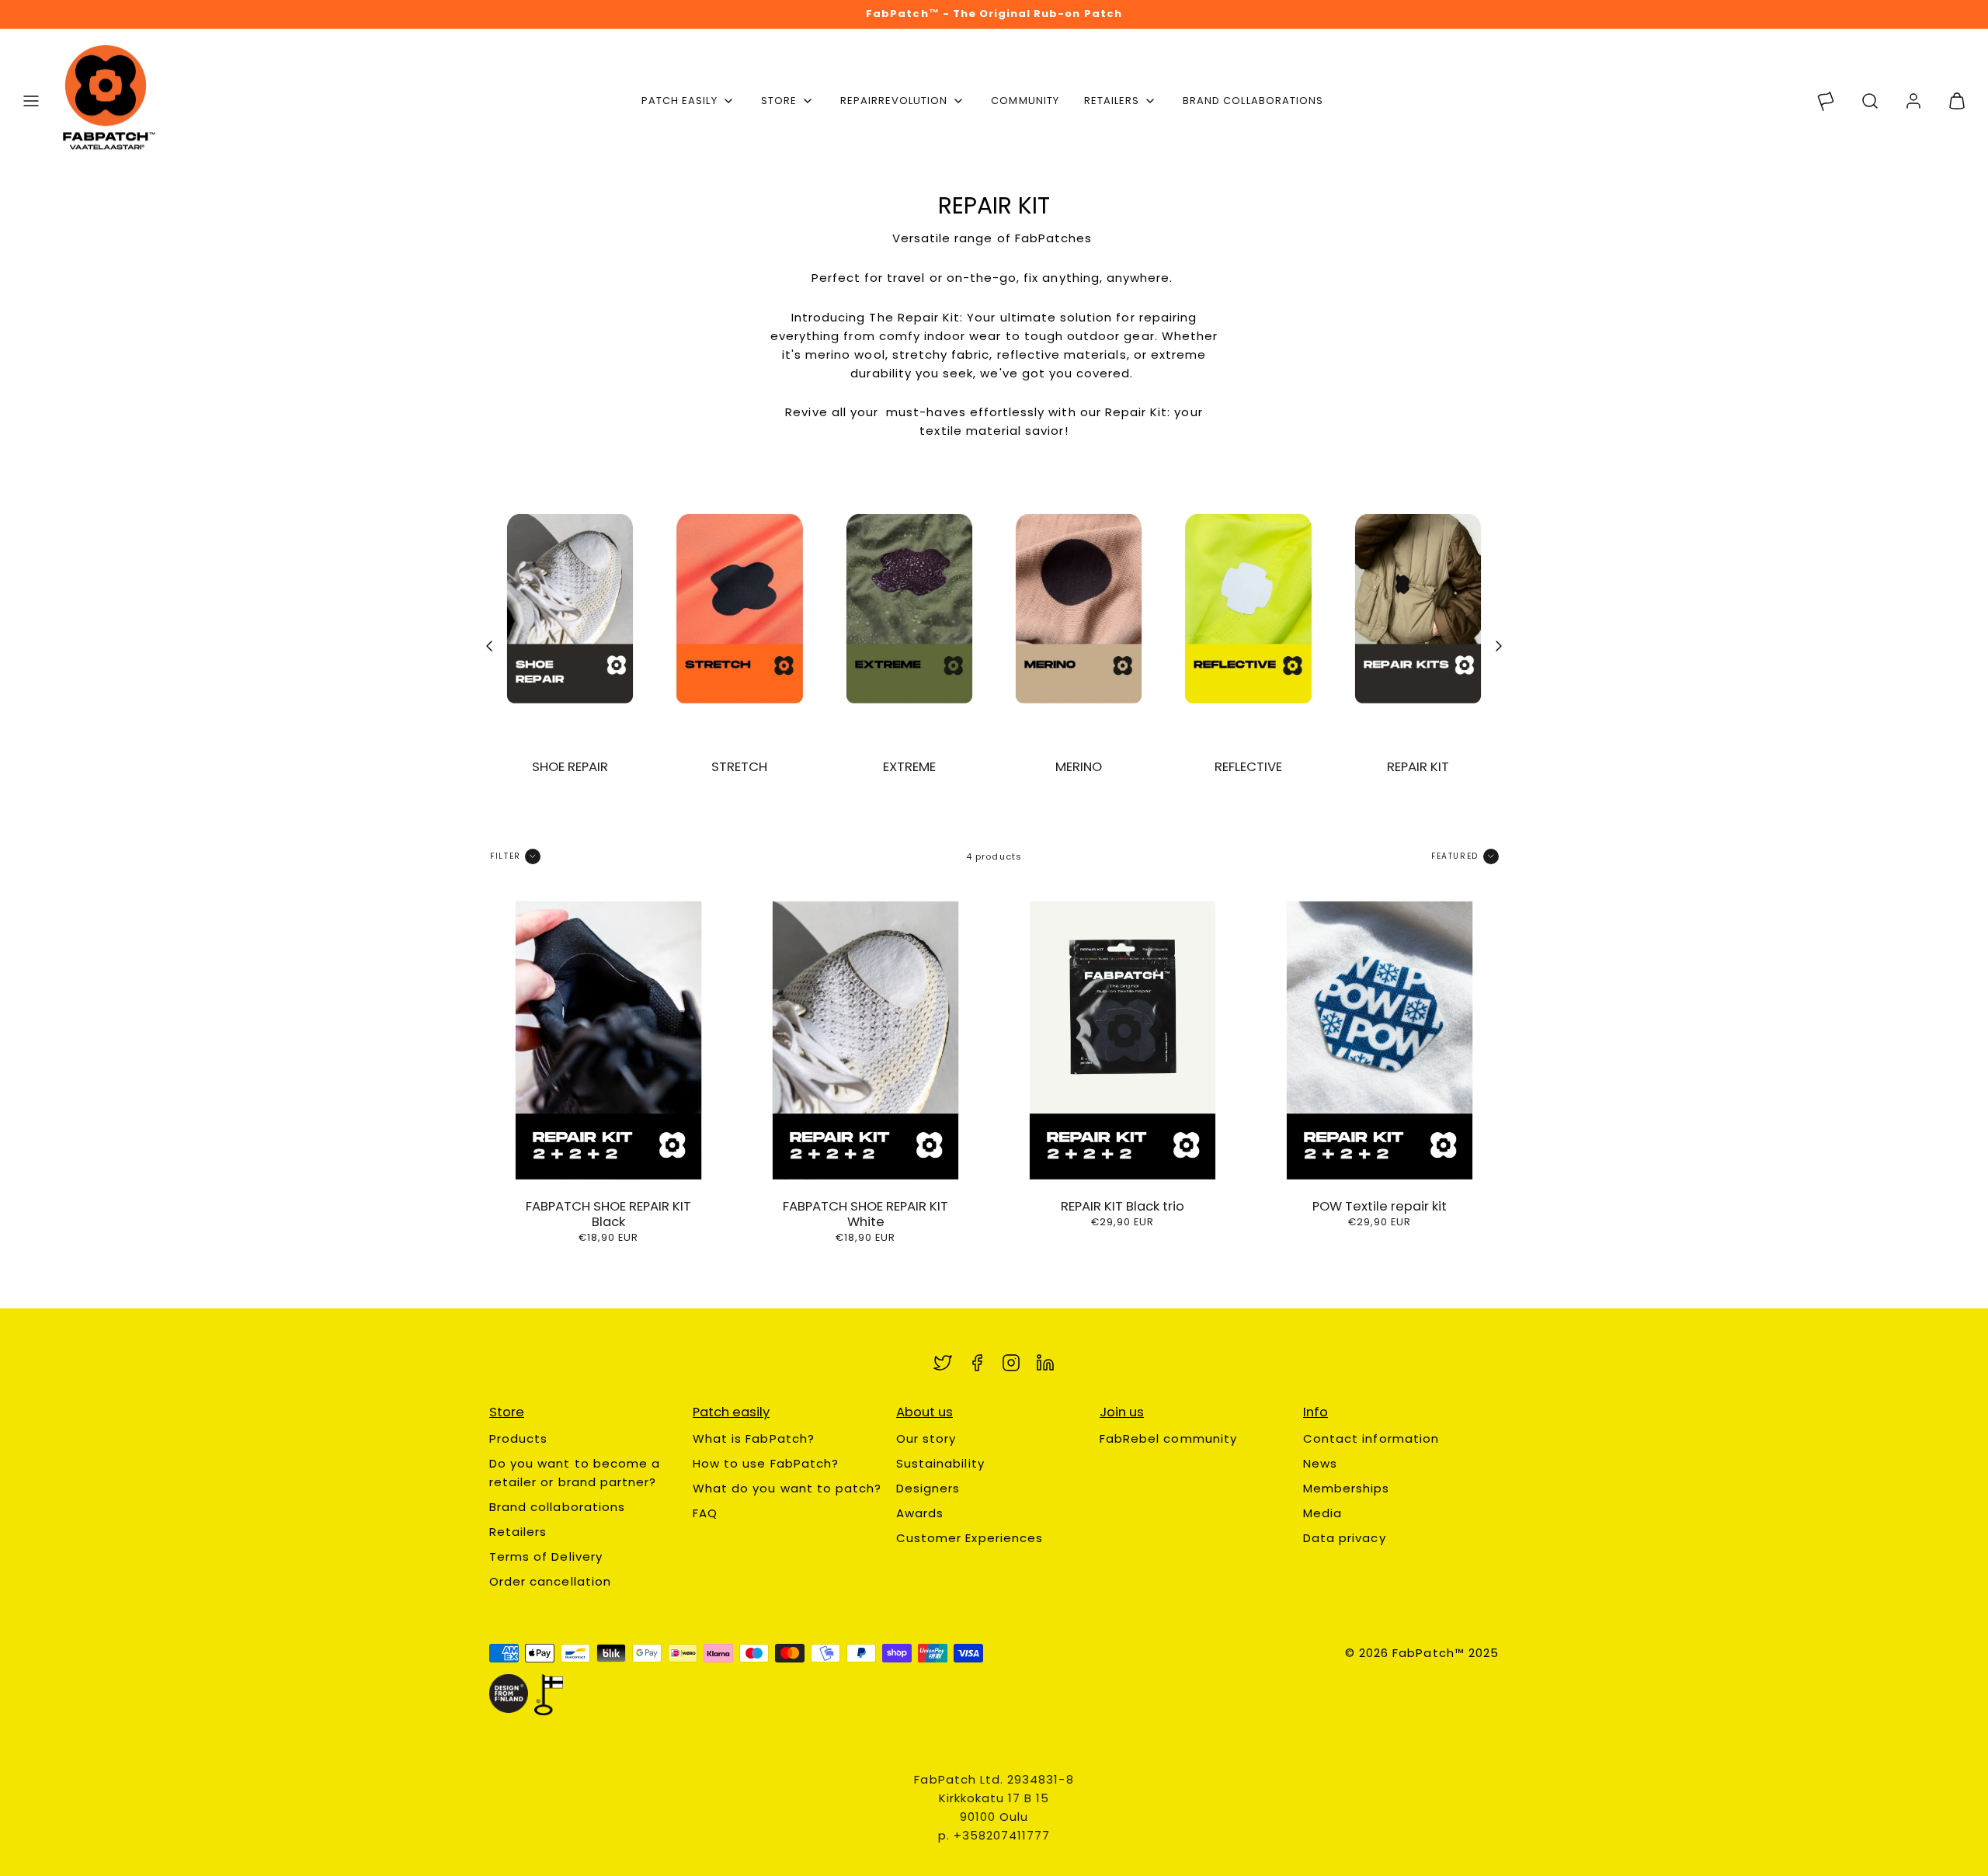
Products (518, 1438)
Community (1025, 101)
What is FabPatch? (754, 1438)
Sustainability (940, 1463)
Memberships (1347, 1488)
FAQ (705, 1513)
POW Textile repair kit (1380, 1206)
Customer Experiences (970, 1538)
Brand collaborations (1253, 101)
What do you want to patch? (787, 1488)
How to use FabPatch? (766, 1463)
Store (779, 101)
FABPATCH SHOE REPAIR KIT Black (608, 1214)
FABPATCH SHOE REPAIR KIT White (865, 1214)
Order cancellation (550, 1581)
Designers (928, 1488)
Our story (926, 1438)
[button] (31, 101)
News (1320, 1463)
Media (1322, 1513)
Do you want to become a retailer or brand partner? (575, 1473)
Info (1315, 1412)
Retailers (1112, 101)
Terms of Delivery (546, 1556)
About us (924, 1412)
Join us (1122, 1412)
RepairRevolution (894, 101)
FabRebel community (1168, 1438)
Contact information (1371, 1438)
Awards (920, 1513)
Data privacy (1345, 1538)
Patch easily (679, 101)
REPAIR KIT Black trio (1123, 1206)
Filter (506, 856)
